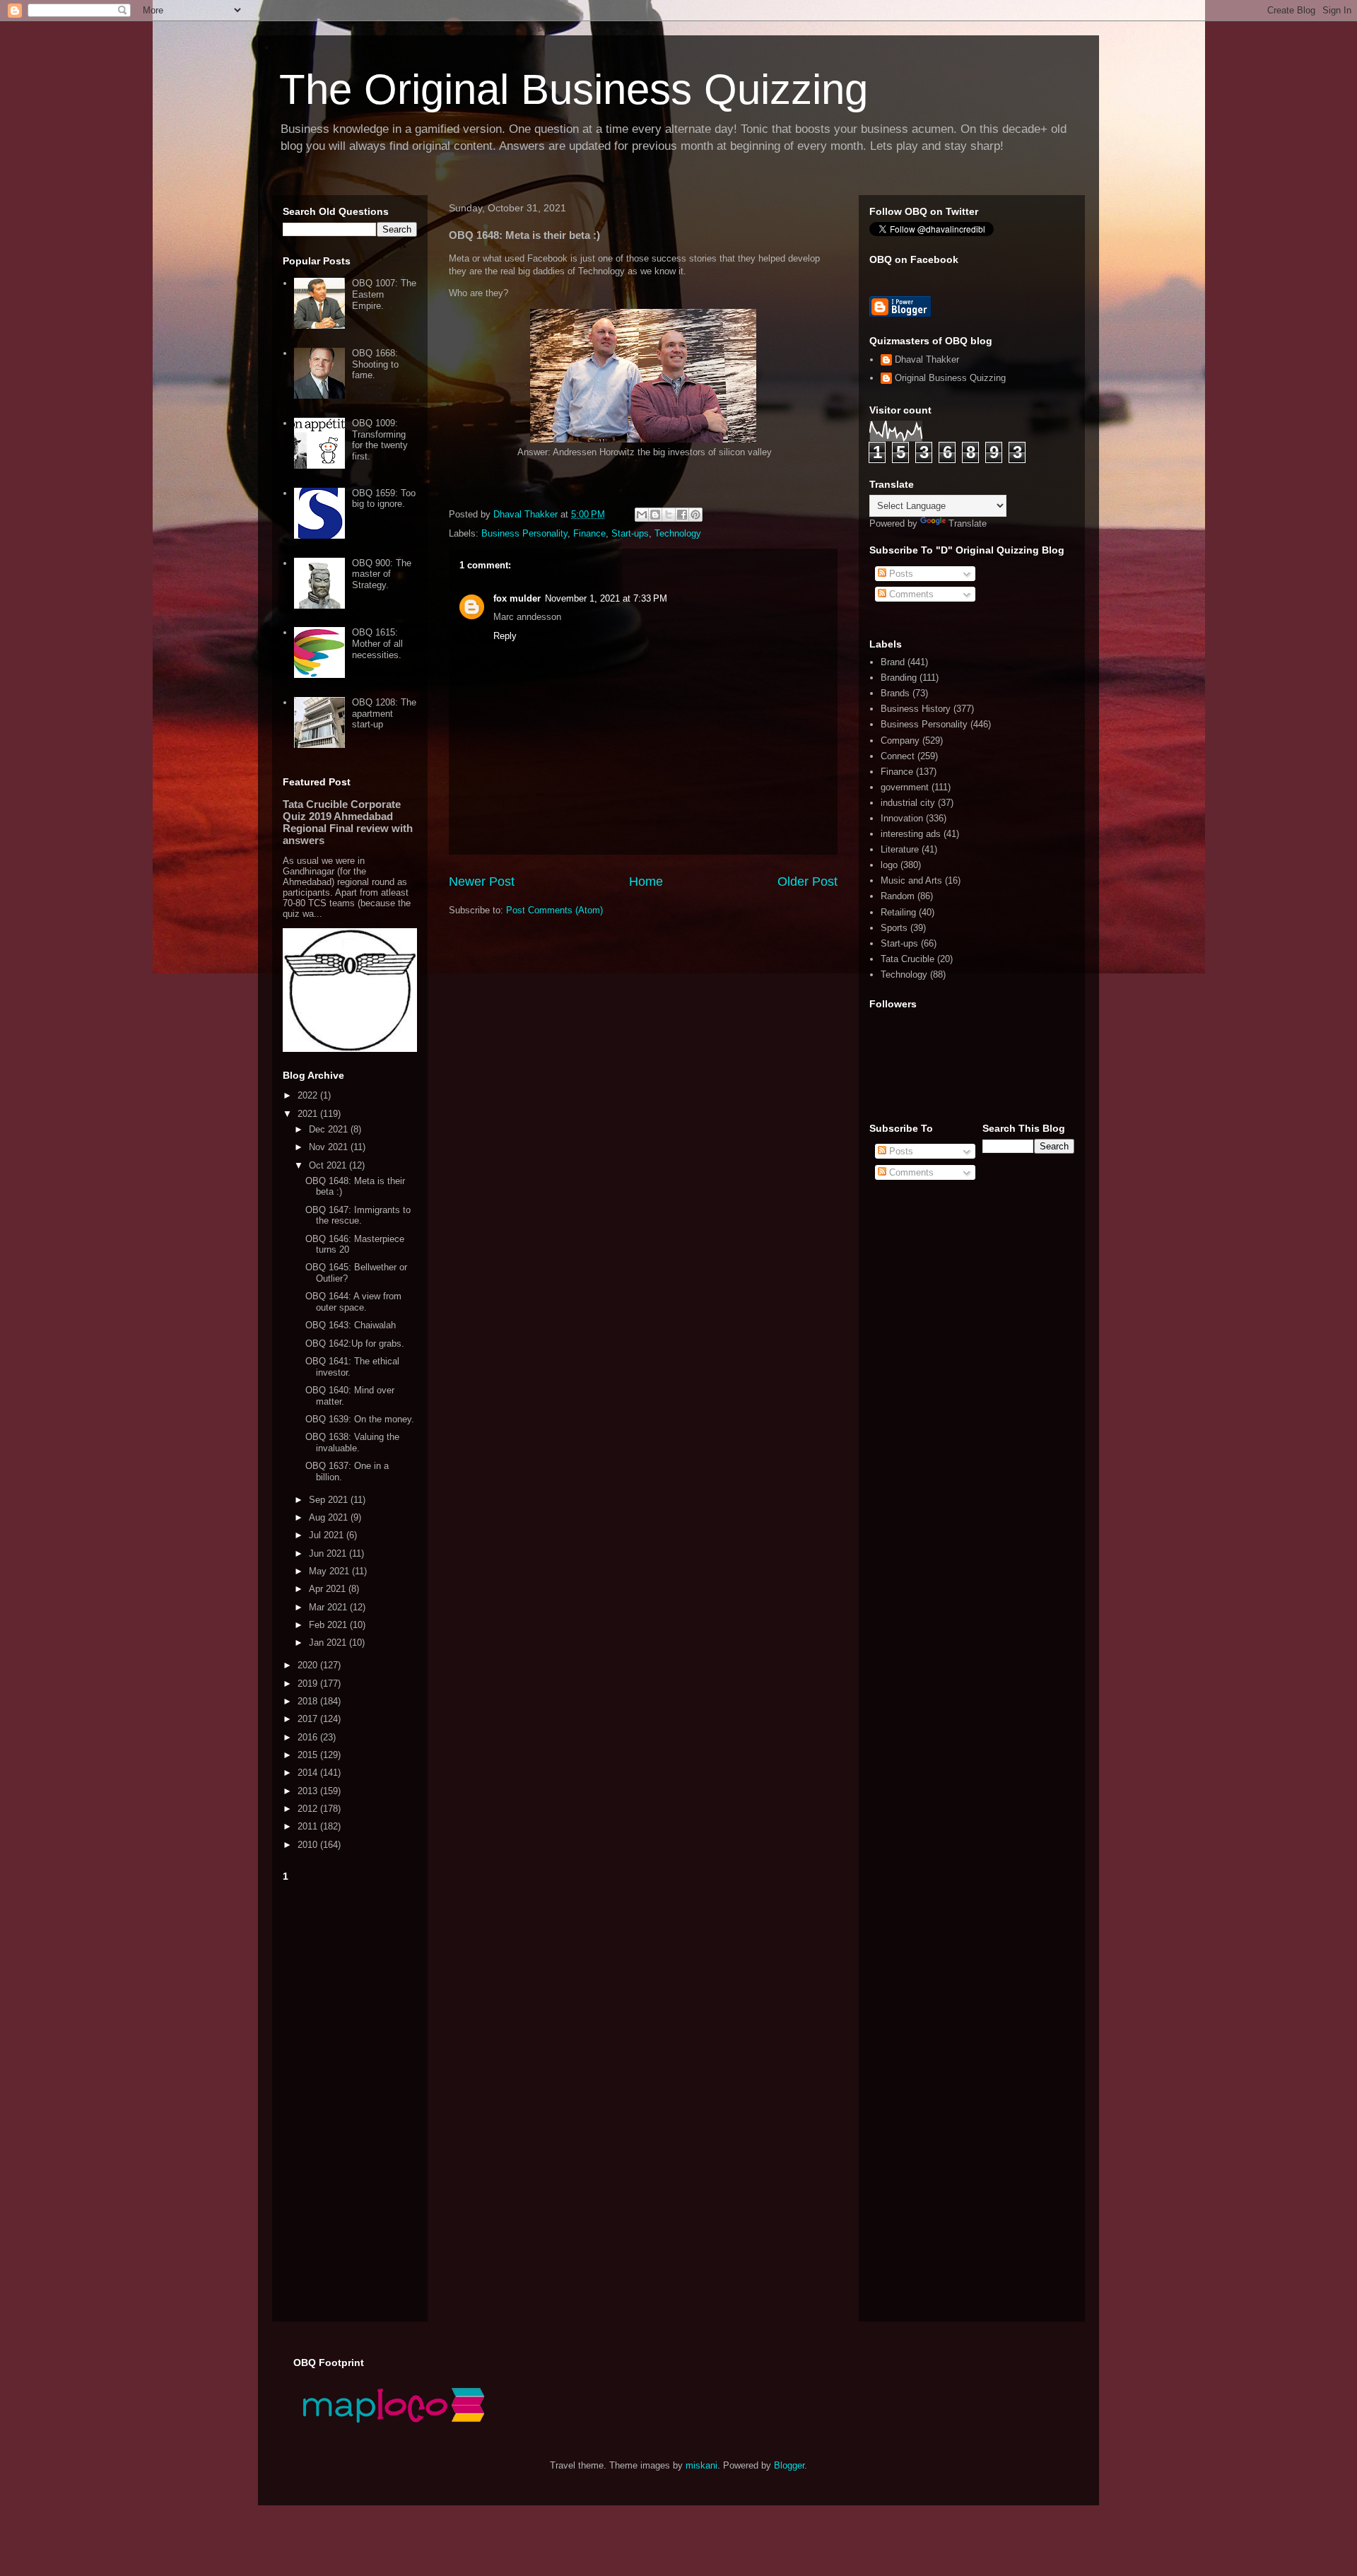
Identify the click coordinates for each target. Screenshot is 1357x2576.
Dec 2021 (330, 1129)
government (905, 787)
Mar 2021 (329, 1607)
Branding (899, 678)
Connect (898, 756)
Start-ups (630, 533)
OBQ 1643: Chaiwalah (351, 1325)
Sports (894, 928)
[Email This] (642, 515)
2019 (309, 1684)
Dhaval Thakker (927, 359)
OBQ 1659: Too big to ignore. (384, 499)
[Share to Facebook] (682, 515)
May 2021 (330, 1571)
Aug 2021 (330, 1517)
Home (646, 882)
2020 (309, 1665)
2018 (309, 1701)
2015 (309, 1755)
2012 (309, 1809)
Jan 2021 (329, 1643)
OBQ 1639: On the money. (360, 1419)
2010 (309, 1845)
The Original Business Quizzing (574, 89)
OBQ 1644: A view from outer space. (353, 1302)
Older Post (807, 882)
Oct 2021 (329, 1165)
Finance (589, 533)
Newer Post (482, 882)
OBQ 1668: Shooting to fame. (375, 364)
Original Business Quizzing (950, 378)
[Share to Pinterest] (695, 515)
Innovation (902, 818)
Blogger (789, 2465)
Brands (895, 693)
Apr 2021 (329, 1589)
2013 (309, 1791)
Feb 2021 (329, 1625)
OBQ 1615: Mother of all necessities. (377, 643)
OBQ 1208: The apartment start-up (384, 713)
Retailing (898, 912)
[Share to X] (669, 515)
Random (898, 896)
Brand (893, 662)
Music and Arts (911, 880)
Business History (916, 709)
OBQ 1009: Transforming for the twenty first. (380, 440)
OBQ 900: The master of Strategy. (382, 574)
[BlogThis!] (655, 515)
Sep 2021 (330, 1500)
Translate (968, 523)
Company (900, 740)
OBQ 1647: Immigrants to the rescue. (358, 1216)
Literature (900, 849)
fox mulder (517, 598)
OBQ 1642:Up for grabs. (355, 1343)
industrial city (908, 803)
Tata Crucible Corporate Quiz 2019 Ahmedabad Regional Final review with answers (348, 822)
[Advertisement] (350, 2099)
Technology (678, 533)
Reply (505, 636)
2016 (309, 1737)
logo (889, 865)
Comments (910, 594)
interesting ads (911, 834)
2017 (309, 1719)
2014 (309, 1773)
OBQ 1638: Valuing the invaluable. (352, 1442)
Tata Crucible (907, 959)
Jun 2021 (329, 1553)
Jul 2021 (328, 1535)
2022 (309, 1095)
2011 (309, 1826)
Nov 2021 (330, 1147)
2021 (309, 1114)
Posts (900, 574)
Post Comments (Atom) (554, 910)
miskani (701, 2465)
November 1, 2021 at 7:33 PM (606, 598)
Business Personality (524, 533)
